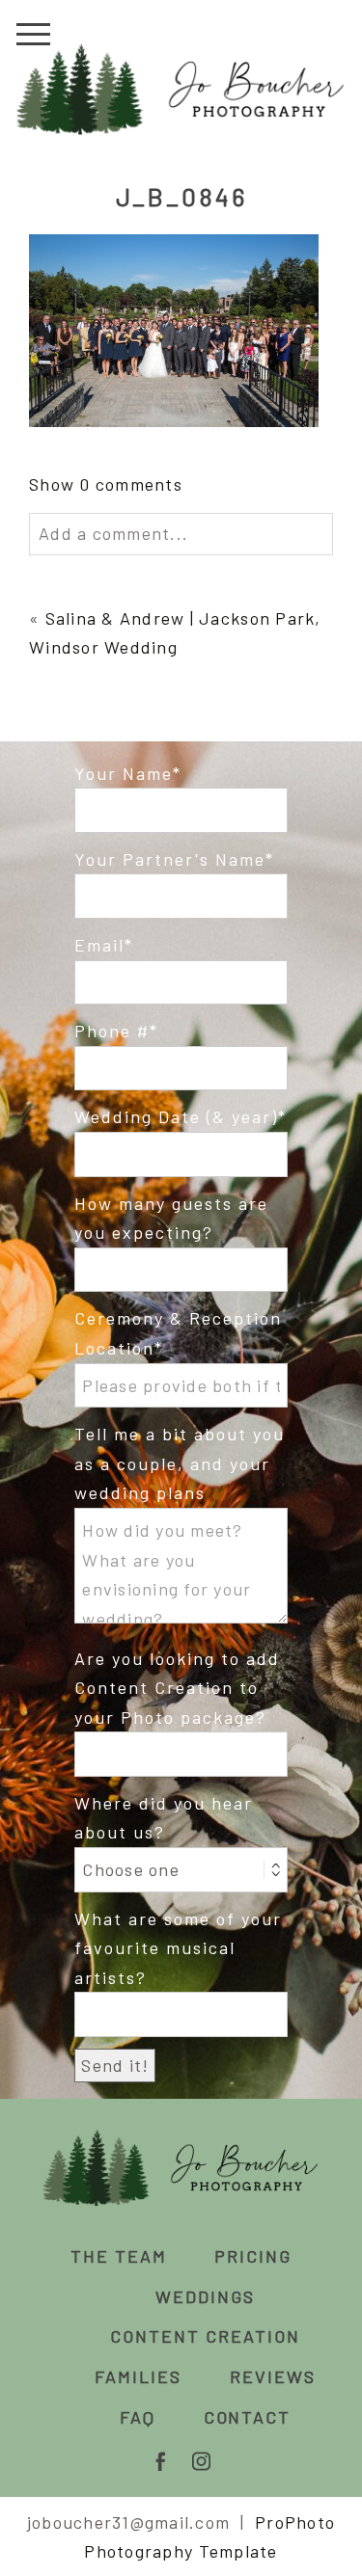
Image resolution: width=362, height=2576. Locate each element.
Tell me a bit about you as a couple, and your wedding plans (180, 1463)
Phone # (112, 1031)
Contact (248, 2417)
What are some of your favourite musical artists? (178, 1948)
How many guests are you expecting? (171, 1218)
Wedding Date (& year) (176, 1116)
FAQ (138, 2417)
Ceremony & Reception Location (178, 1333)
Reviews (273, 2376)
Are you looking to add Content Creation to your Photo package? (177, 1688)
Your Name (124, 773)
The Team (119, 2256)
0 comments (106, 484)
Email (99, 945)
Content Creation (205, 2336)
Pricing (253, 2256)
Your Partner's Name (170, 859)
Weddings (205, 2296)
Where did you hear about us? (164, 1818)
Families (138, 2376)
